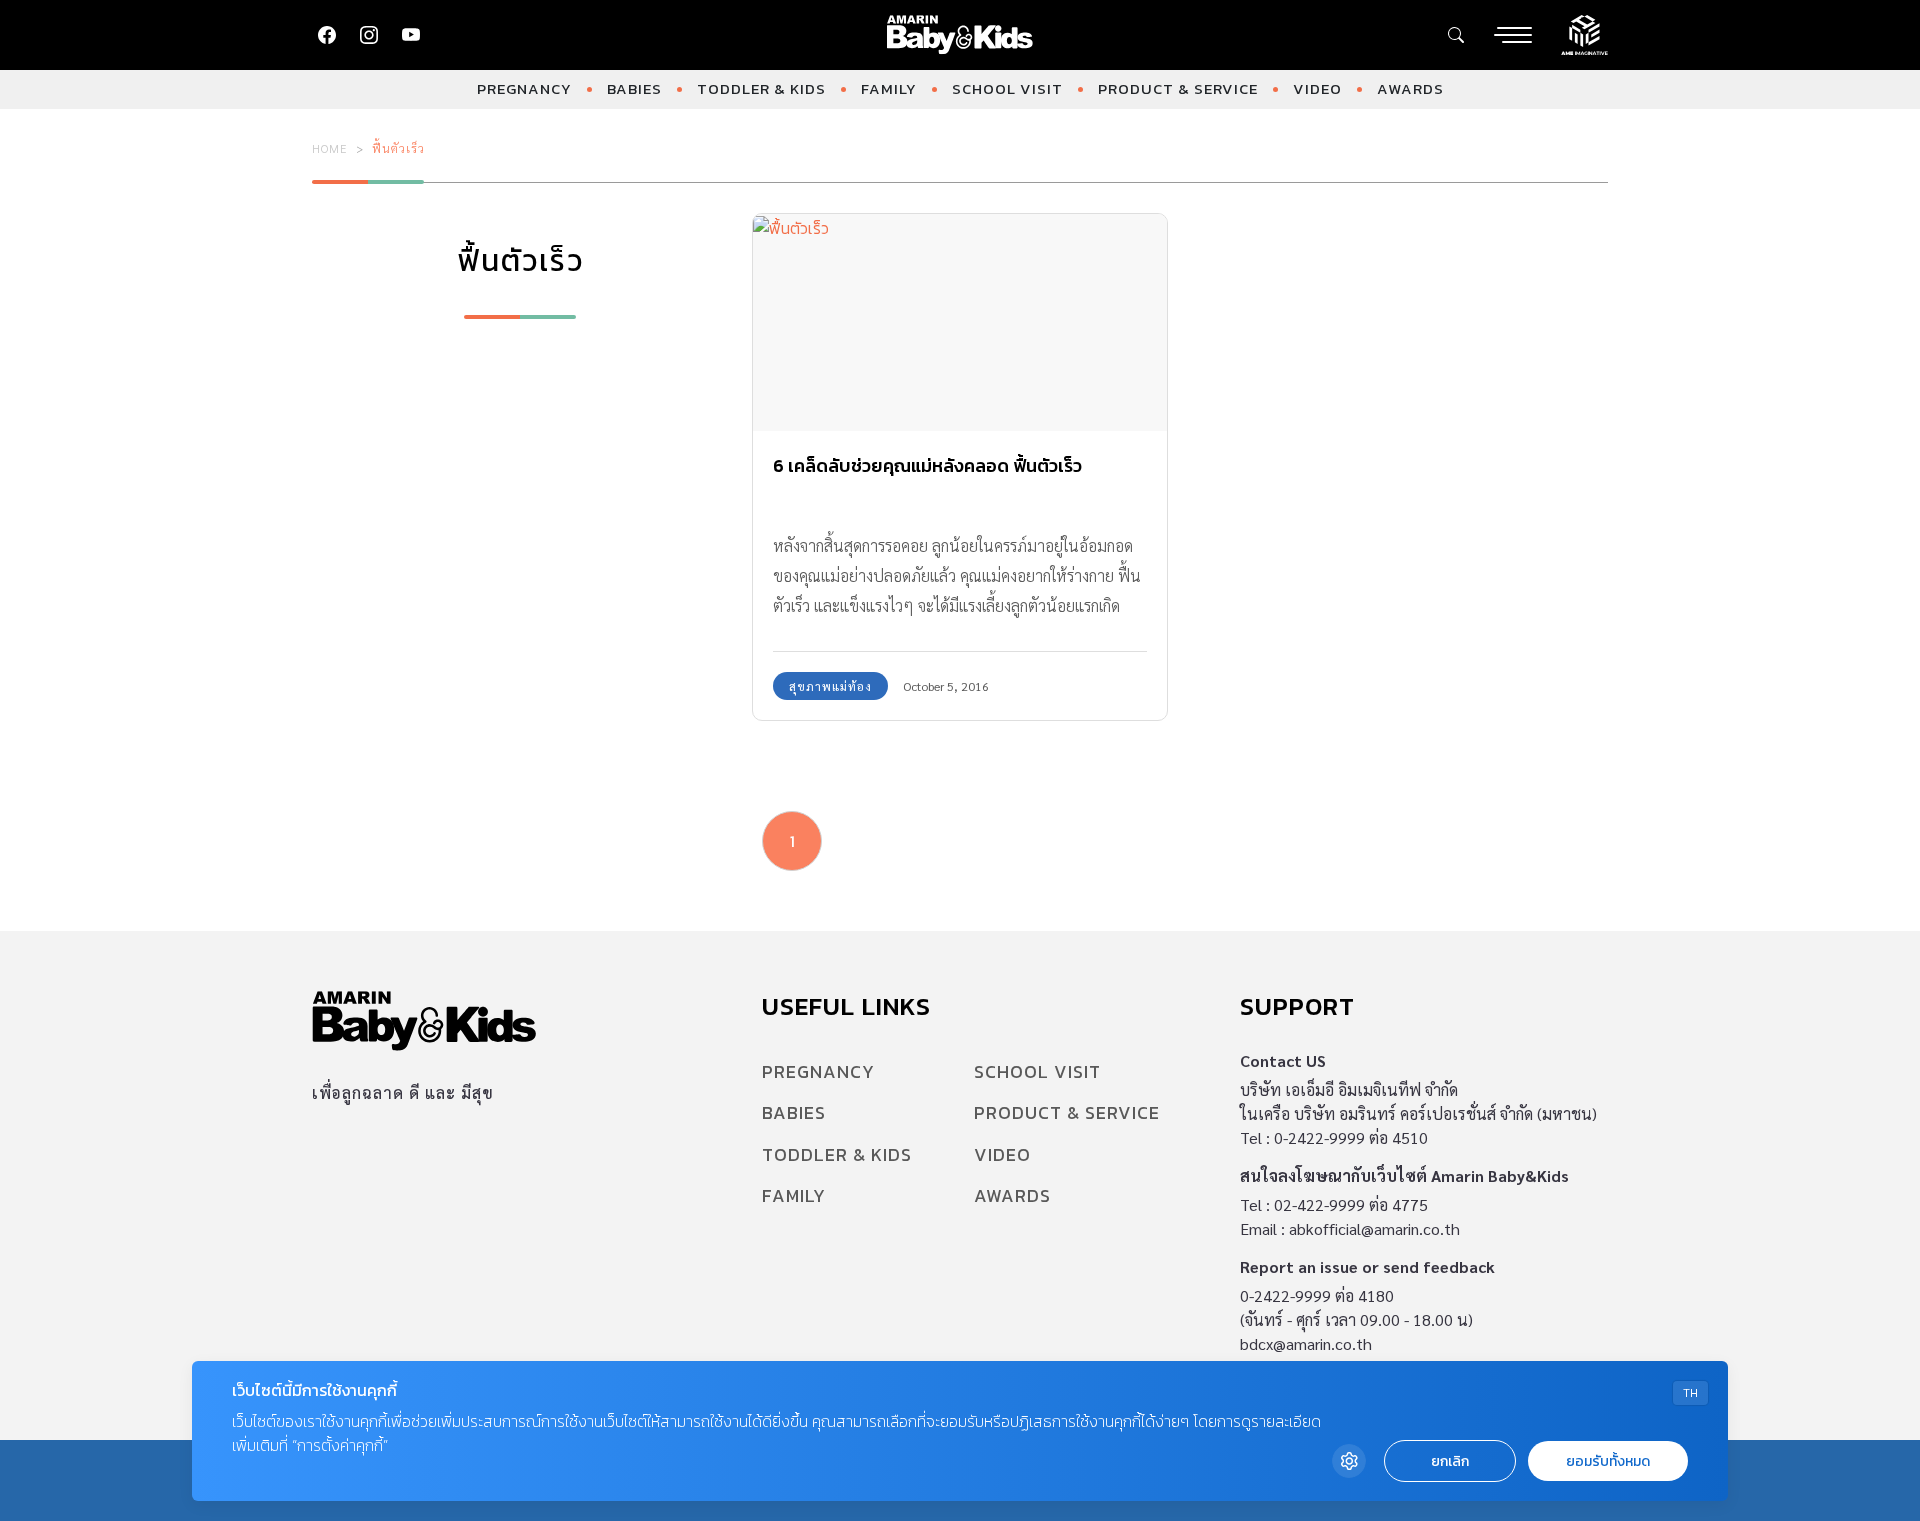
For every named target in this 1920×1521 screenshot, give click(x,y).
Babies (634, 88)
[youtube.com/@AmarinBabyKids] (411, 35)
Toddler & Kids (761, 88)
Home (330, 148)
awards (1410, 88)
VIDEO (1317, 88)
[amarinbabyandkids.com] (960, 35)
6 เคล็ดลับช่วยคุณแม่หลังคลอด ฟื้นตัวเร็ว (927, 465)
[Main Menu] (1513, 35)
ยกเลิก (1450, 1461)
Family (889, 88)
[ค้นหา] (1456, 35)
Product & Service (1178, 88)
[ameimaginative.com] (1584, 33)
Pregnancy (524, 88)
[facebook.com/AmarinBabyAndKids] (327, 35)
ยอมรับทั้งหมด (1608, 1461)
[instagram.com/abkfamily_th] (369, 35)
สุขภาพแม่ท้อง (830, 686)
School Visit (1007, 88)
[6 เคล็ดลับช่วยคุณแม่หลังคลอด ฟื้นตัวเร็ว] (960, 322)
